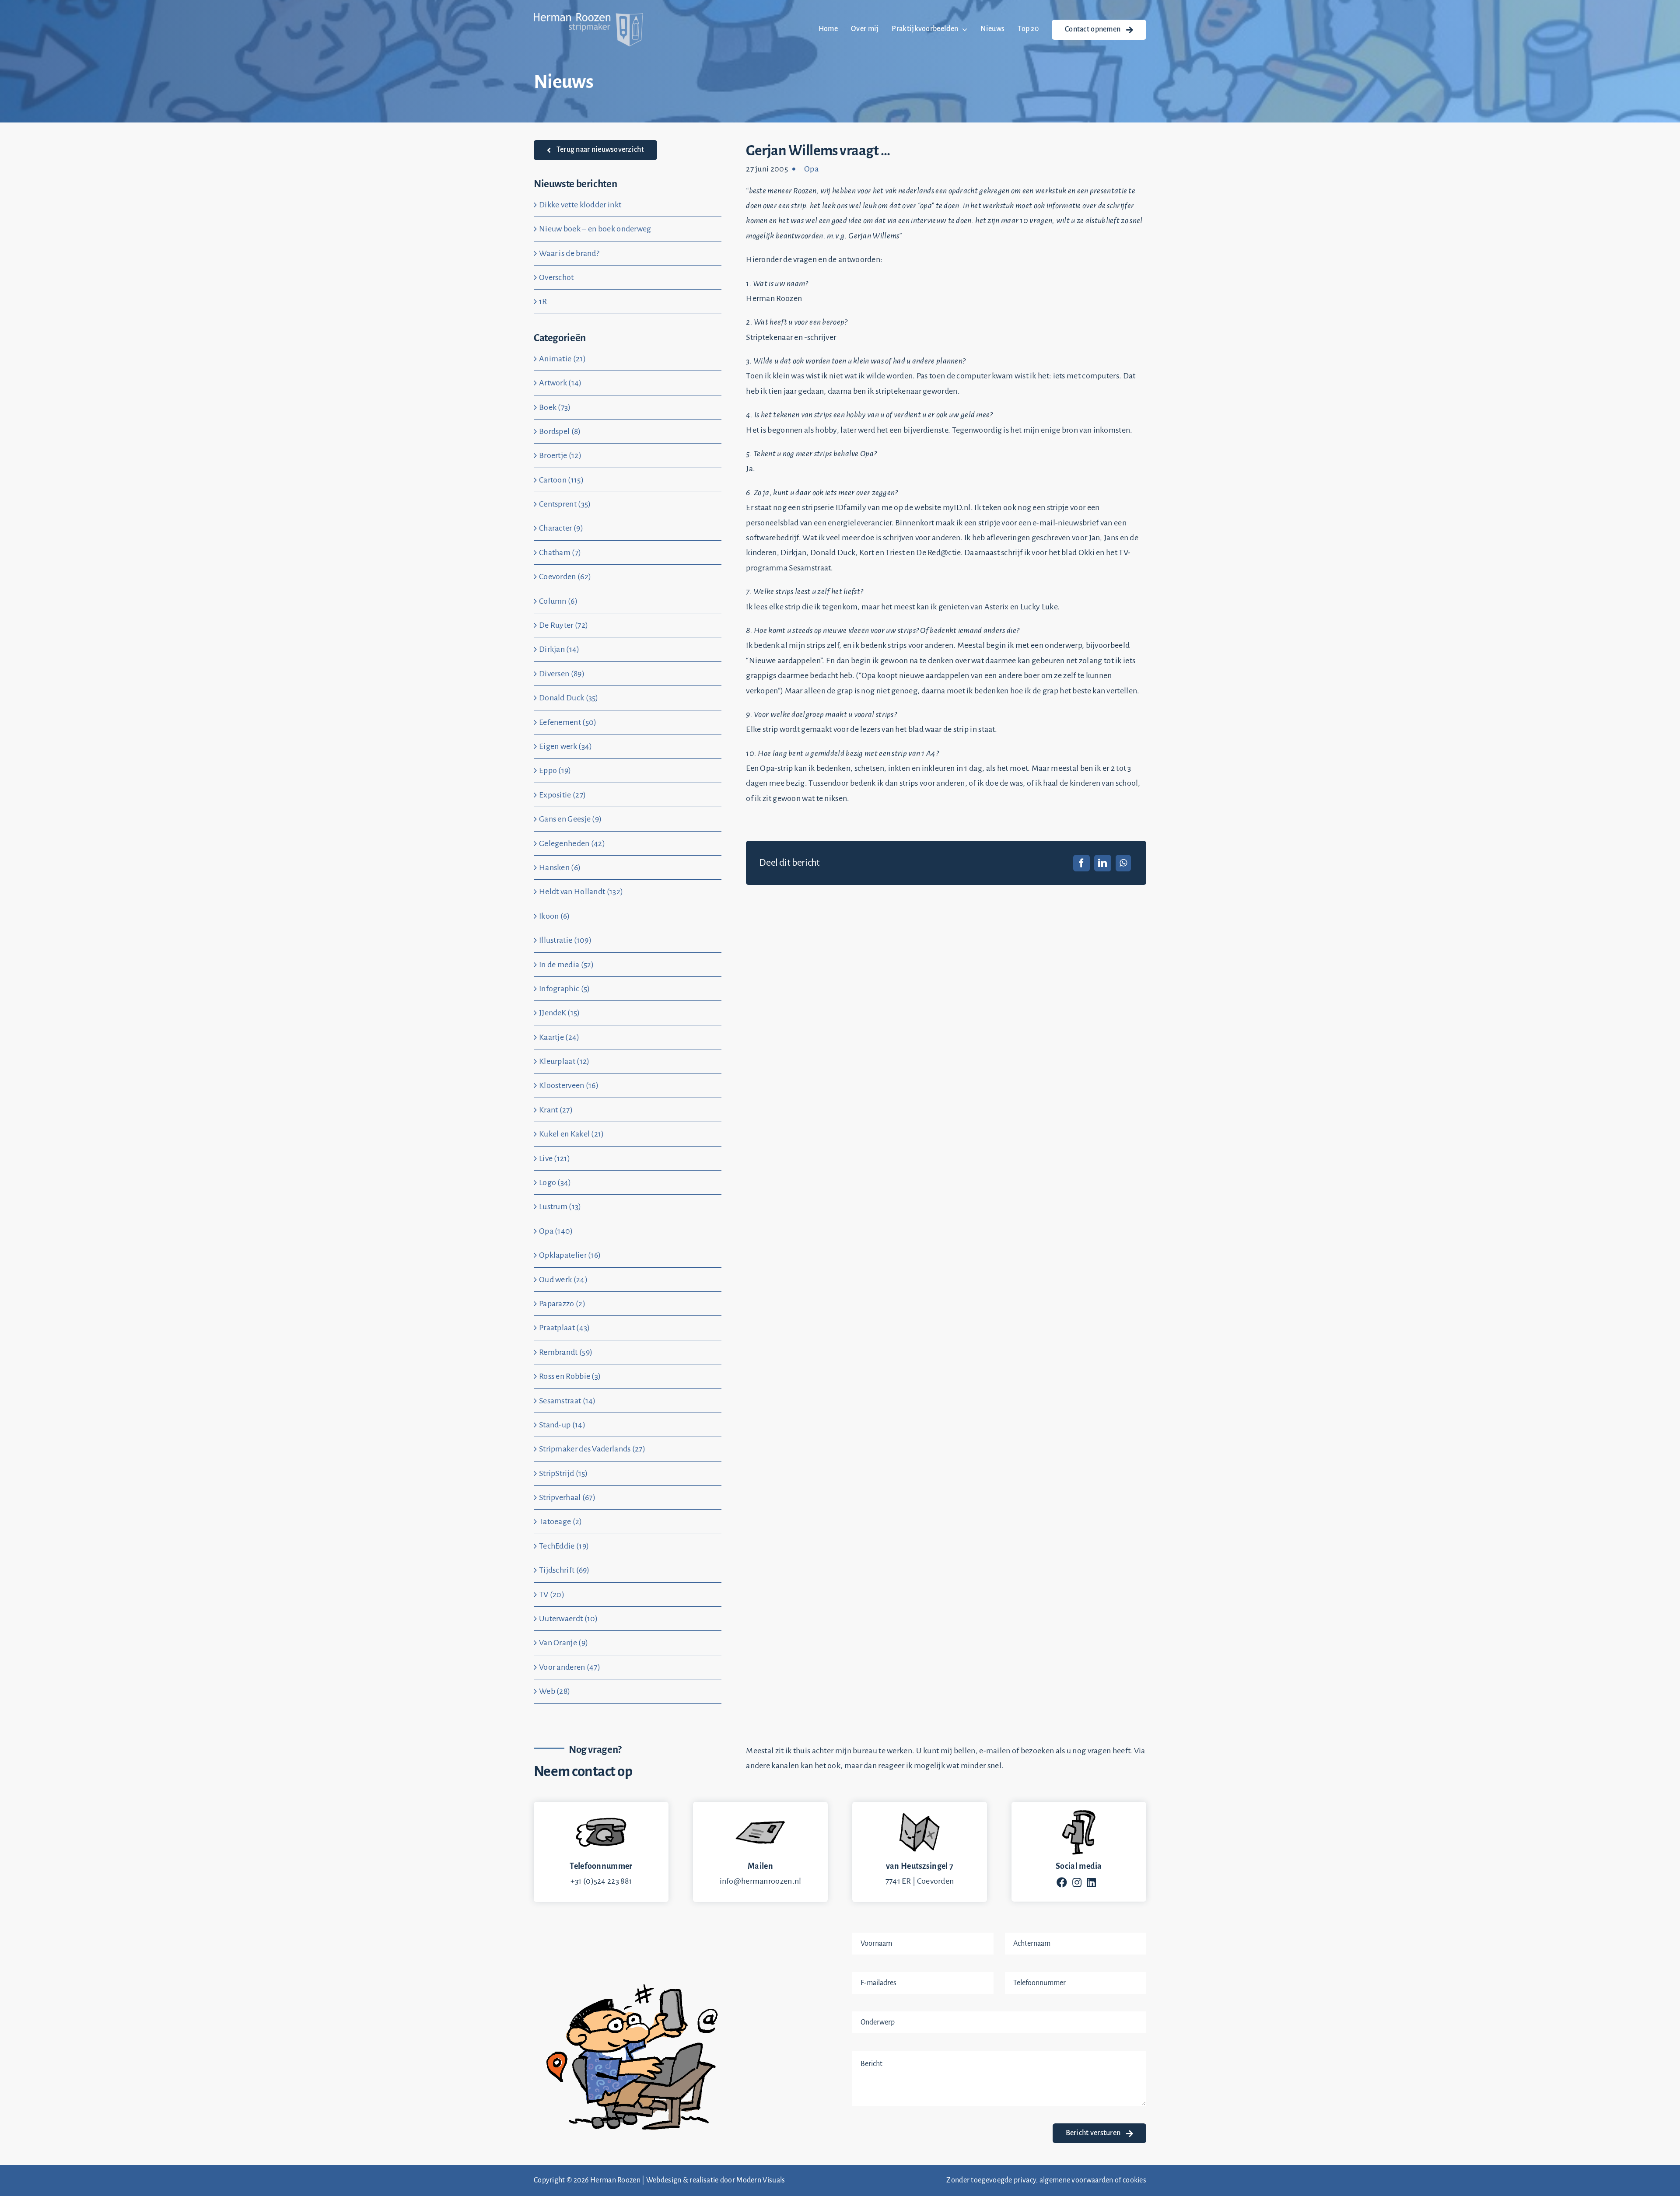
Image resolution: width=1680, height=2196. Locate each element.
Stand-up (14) (562, 1425)
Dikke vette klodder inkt (580, 205)
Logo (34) (555, 1182)
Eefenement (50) (568, 722)
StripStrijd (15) (563, 1473)
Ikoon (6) (555, 916)
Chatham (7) (560, 552)
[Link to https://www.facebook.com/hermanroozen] (1062, 1882)
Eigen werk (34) (566, 746)
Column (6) (558, 601)
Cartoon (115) (561, 480)
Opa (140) (556, 1231)
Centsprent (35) (565, 504)
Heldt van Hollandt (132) (581, 892)
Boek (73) (555, 407)
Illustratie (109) (565, 940)
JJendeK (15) (560, 1013)
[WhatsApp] (1123, 863)
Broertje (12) (560, 455)
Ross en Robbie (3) (570, 1376)
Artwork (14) (560, 383)
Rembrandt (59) (566, 1352)
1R (543, 301)
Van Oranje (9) (563, 1643)
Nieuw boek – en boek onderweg (595, 229)
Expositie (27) (562, 795)
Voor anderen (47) (570, 1667)
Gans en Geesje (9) (570, 819)
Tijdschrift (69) (564, 1570)
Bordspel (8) (560, 431)
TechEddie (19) (564, 1546)
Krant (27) (556, 1110)
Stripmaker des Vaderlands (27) (592, 1449)
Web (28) (555, 1691)
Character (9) (561, 528)
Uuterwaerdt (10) (569, 1619)
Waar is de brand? (569, 253)
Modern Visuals (761, 2180)
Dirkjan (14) (559, 649)
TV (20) (552, 1595)
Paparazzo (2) (562, 1304)
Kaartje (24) (559, 1037)
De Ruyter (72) (563, 625)
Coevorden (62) (565, 577)
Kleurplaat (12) (564, 1061)
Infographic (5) (565, 989)
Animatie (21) (562, 359)
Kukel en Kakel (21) (572, 1134)
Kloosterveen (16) (569, 1085)
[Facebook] (1081, 863)
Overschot (556, 277)
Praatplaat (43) (565, 1328)
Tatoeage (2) (561, 1521)
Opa (811, 169)
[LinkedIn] (1102, 863)
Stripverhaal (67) (567, 1497)
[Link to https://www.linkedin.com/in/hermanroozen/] (1091, 1882)
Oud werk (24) (563, 1280)
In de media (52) (567, 965)
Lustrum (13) (560, 1206)
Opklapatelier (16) (570, 1255)
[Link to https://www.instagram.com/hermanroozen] (1077, 1882)
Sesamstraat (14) (567, 1401)
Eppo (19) (555, 770)
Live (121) (555, 1158)
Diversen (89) (562, 674)
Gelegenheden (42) (572, 843)
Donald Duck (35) (569, 698)
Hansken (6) (560, 867)
